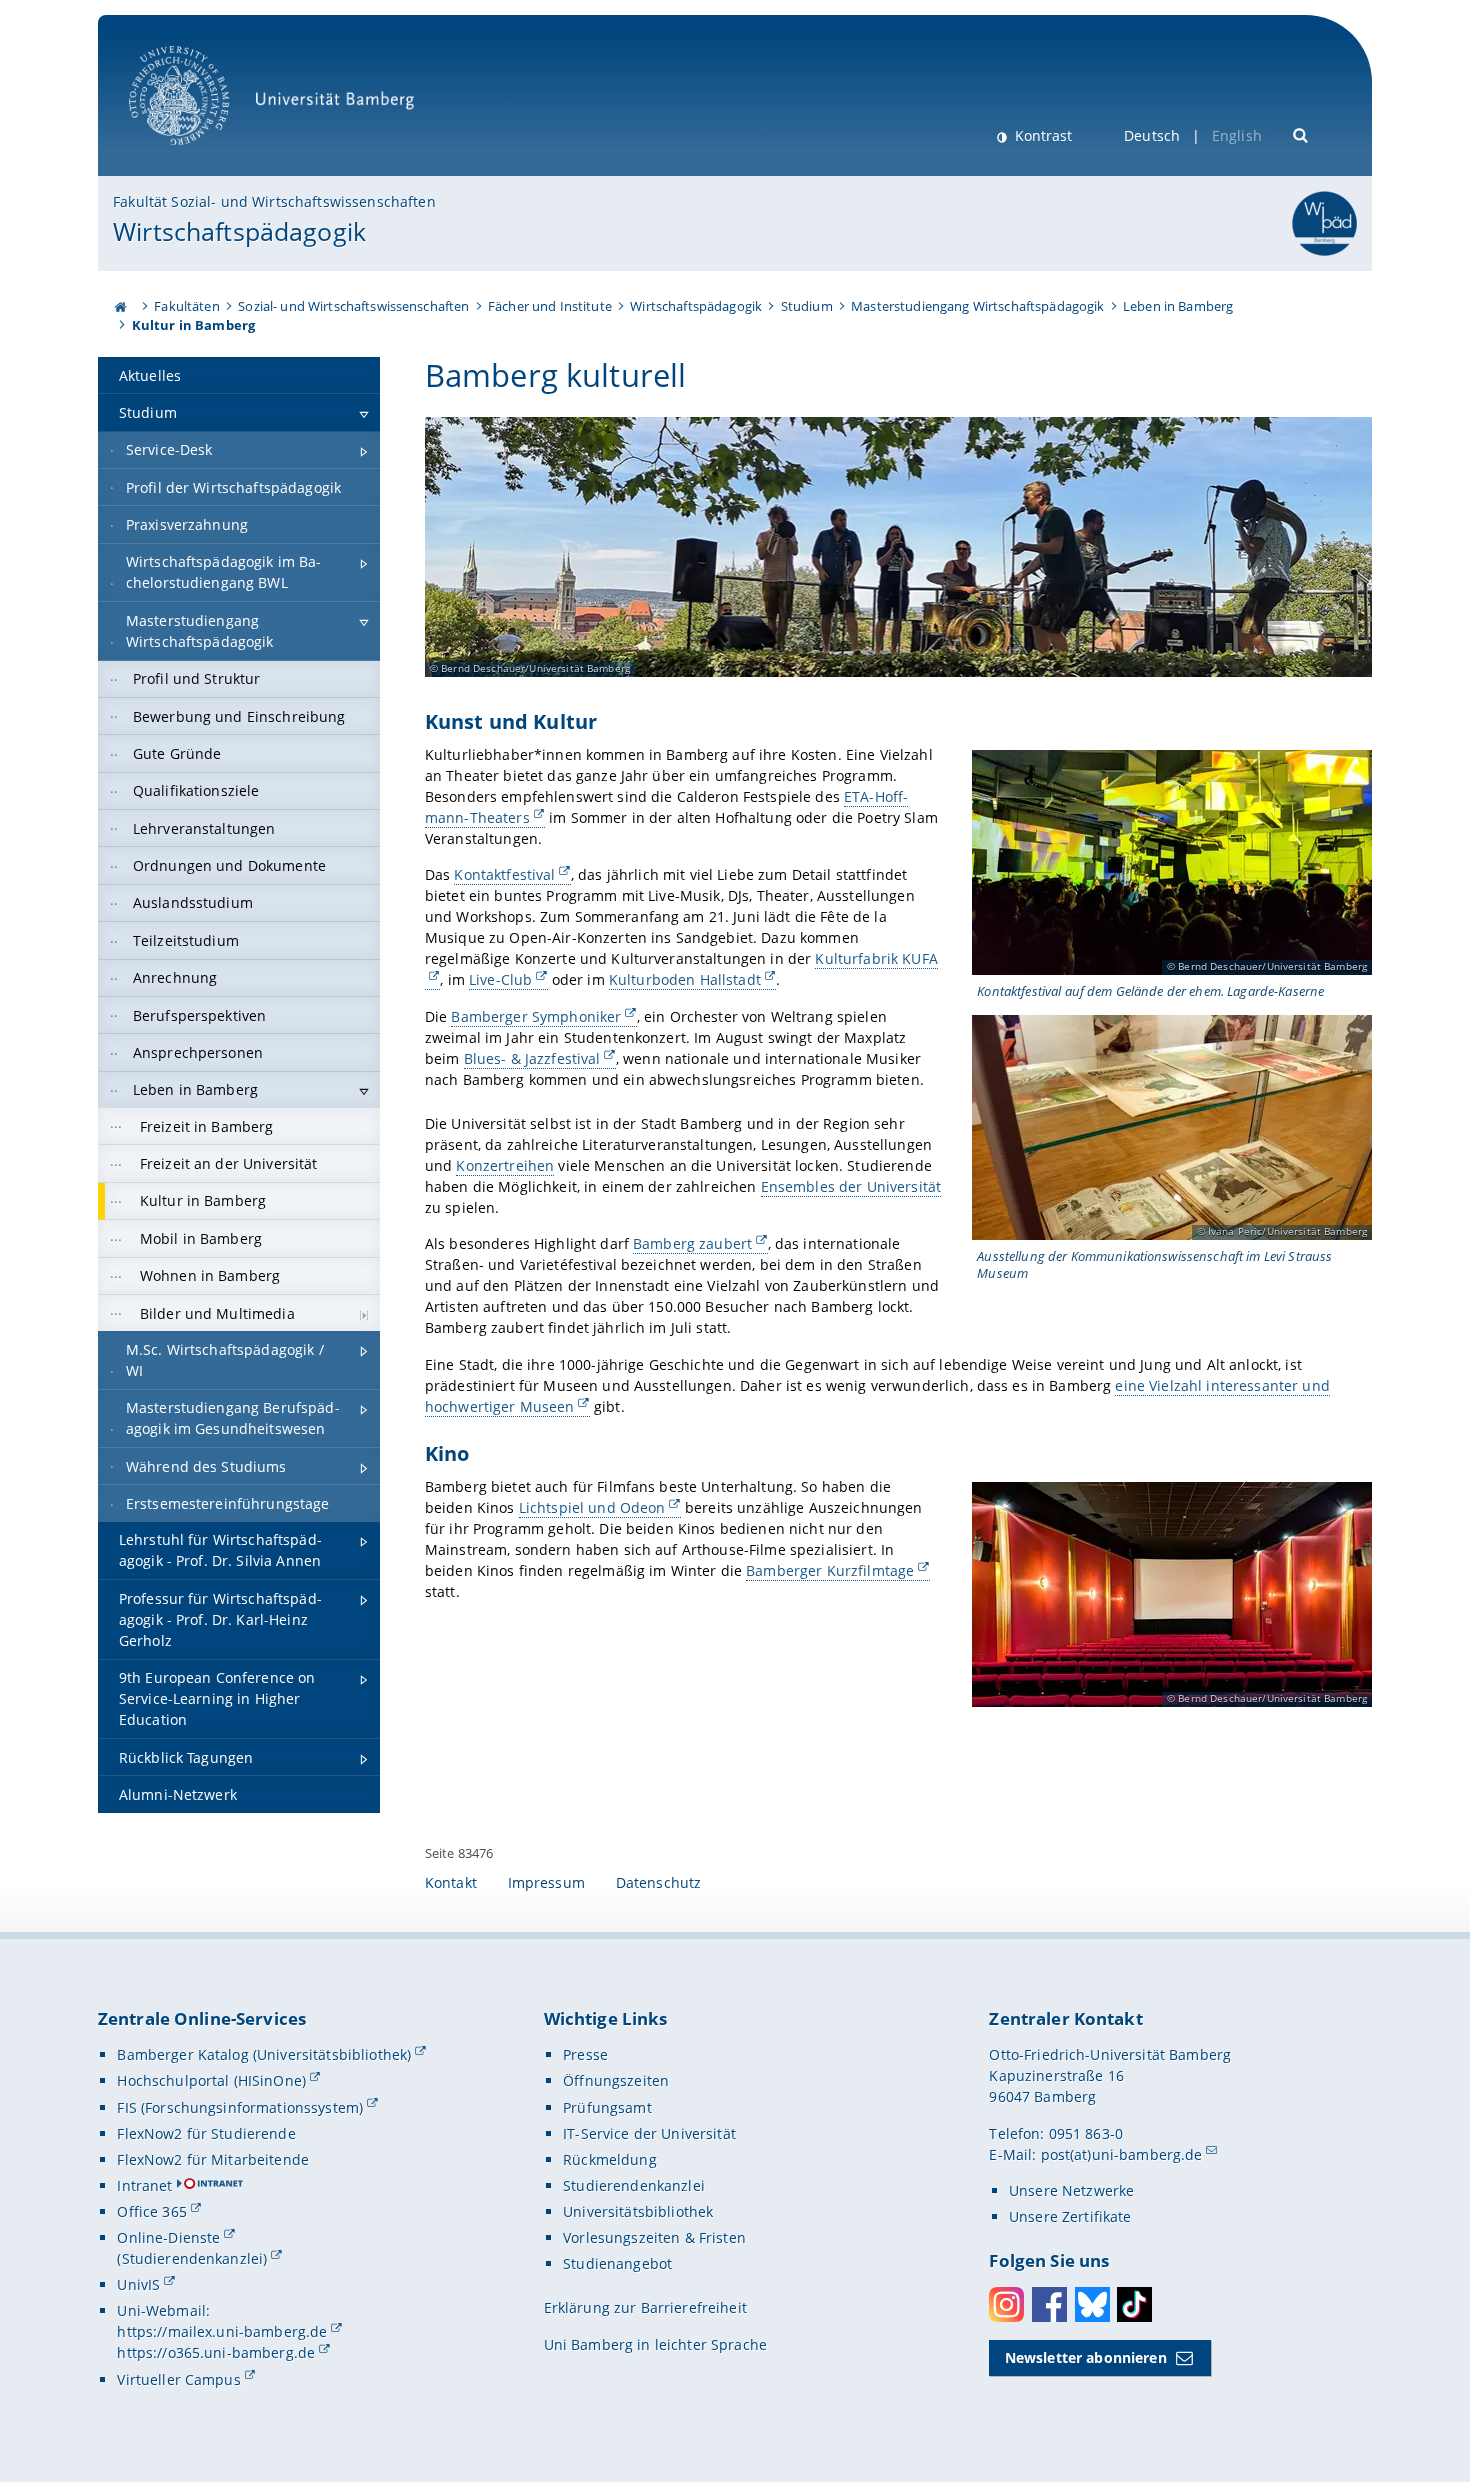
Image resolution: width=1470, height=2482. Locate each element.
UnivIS (138, 2284)
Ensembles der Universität (851, 1186)
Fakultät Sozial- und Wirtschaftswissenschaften (274, 201)
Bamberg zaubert (692, 1243)
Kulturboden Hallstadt (685, 979)
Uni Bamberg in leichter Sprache (655, 2344)
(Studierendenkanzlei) (192, 2258)
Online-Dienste (168, 2237)
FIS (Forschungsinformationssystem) (240, 2107)
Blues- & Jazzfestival (532, 1058)
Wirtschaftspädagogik (239, 231)
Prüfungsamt (607, 2107)
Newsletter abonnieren (1086, 2357)
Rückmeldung (610, 2159)
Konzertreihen (505, 1165)
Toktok (1134, 2304)
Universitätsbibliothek (638, 2211)
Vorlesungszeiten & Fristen (654, 2237)
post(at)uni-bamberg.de (1122, 2154)
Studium (807, 306)
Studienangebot (617, 2263)
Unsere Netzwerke (1071, 2190)
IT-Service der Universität (649, 2133)
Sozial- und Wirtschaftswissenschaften (353, 306)
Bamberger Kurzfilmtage (830, 1570)
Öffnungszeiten (616, 2080)
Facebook (1049, 2304)
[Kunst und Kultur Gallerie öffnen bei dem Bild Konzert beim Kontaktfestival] (1172, 862)
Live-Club (500, 979)
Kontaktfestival (504, 874)
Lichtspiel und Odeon (592, 1507)
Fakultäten (186, 306)
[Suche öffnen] (1301, 133)
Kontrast (1041, 135)
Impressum (546, 1882)
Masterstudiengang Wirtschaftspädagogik (977, 306)
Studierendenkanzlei (634, 2185)
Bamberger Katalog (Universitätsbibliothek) (264, 2054)
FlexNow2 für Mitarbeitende (213, 2159)
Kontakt (451, 1882)
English (1237, 135)
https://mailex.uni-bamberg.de (222, 2331)
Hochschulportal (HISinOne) (211, 2080)
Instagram (1006, 2304)
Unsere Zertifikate (1070, 2216)
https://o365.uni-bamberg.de (216, 2352)
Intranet (144, 2185)
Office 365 (151, 2211)
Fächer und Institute (550, 306)
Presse (585, 2054)
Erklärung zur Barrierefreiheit (645, 2307)
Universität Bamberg (199, 155)
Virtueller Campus (178, 2379)
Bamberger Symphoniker (536, 1016)
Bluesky (1092, 2304)
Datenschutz (659, 1882)
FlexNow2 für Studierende (206, 2133)
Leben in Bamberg (1178, 306)
